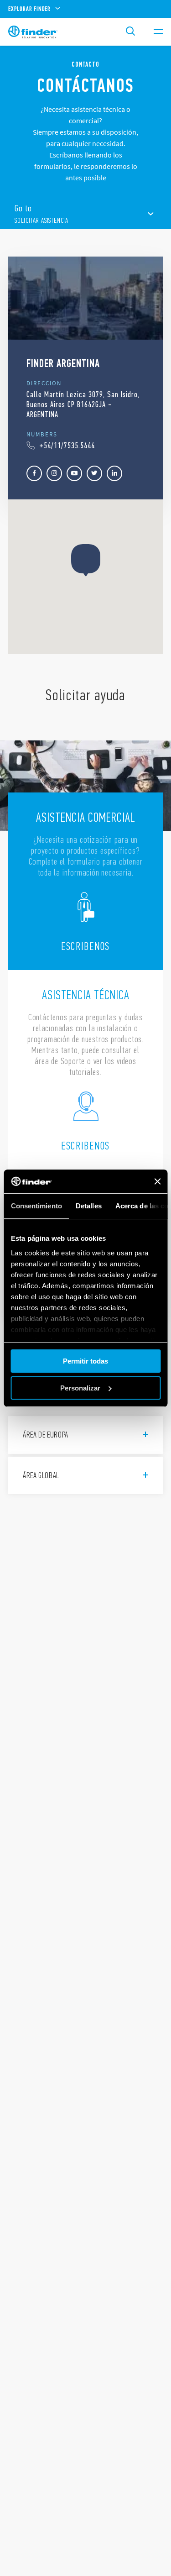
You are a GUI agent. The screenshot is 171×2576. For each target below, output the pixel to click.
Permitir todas (85, 1361)
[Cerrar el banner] (157, 1181)
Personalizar (80, 1388)
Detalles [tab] (88, 1206)
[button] (86, 560)
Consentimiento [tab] (36, 1206)
